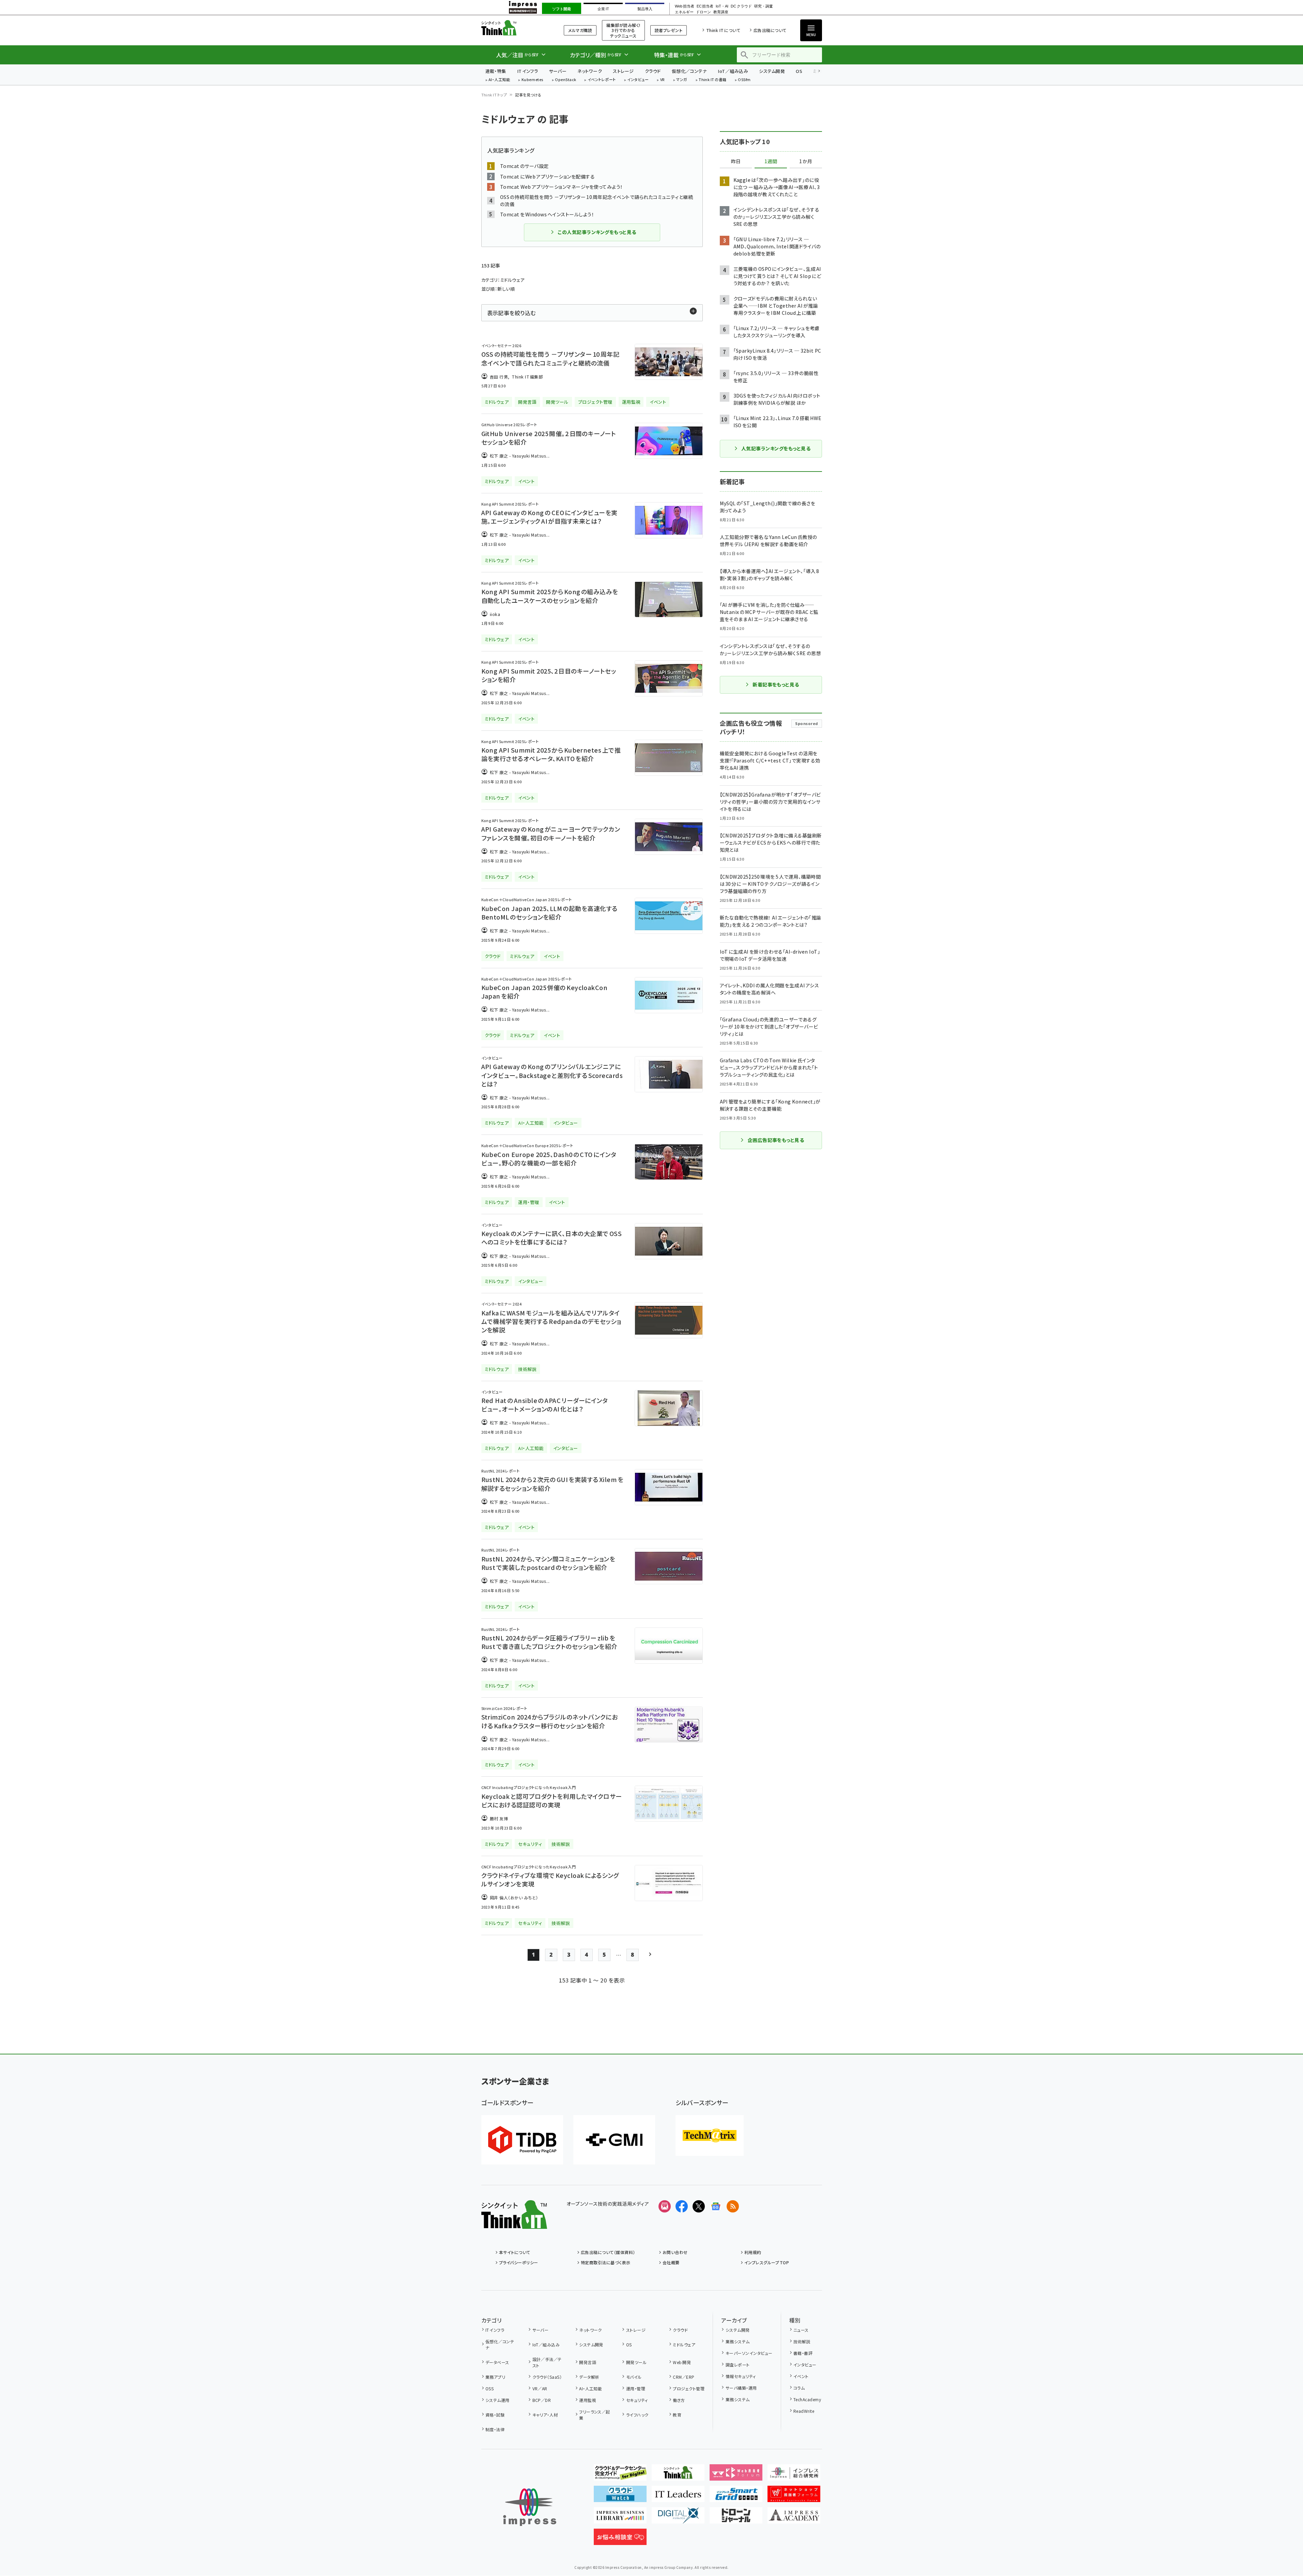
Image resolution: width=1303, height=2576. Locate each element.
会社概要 (671, 2262)
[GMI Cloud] (614, 2140)
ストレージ (623, 71)
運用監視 (588, 2400)
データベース (497, 2362)
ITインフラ (528, 71)
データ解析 (589, 2377)
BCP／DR (542, 2400)
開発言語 (588, 2362)
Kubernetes (533, 80)
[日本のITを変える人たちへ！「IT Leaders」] (678, 2497)
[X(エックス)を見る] (699, 2206)
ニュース (801, 2330)
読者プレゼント (669, 30)
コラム (799, 2388)
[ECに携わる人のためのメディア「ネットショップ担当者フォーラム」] (794, 2497)
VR (663, 80)
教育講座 (721, 12)
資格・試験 (495, 2415)
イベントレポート (602, 80)
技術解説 (802, 2341)
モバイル (634, 2377)
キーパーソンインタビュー (749, 2353)
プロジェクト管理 (689, 2388)
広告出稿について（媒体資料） (608, 2252)
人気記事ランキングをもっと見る (776, 448)
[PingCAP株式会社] (522, 2140)
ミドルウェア (684, 2344)
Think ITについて (723, 30)
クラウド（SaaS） (547, 2377)
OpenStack (565, 80)
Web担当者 (684, 6)
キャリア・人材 (545, 2415)
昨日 (736, 161)
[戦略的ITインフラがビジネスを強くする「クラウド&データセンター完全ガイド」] (620, 2475)
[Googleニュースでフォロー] (716, 2206)
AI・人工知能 (499, 80)
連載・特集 (496, 71)
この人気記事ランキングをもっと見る (597, 232)
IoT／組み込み (733, 71)
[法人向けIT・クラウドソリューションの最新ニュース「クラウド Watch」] (620, 2497)
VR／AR (540, 2388)
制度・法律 (495, 2429)
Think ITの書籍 (713, 80)
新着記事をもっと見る (776, 684)
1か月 (806, 161)
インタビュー (638, 80)
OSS (490, 2388)
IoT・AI (722, 6)
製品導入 (645, 9)
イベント (801, 2376)
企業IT (603, 9)
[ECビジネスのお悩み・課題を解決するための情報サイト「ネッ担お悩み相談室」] (620, 2540)
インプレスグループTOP (767, 2262)
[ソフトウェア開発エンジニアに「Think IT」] (678, 2475)
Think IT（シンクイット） (514, 28)
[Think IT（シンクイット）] (514, 2223)
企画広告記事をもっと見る (776, 1140)
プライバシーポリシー (519, 2262)
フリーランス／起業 (595, 2415)
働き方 (679, 2400)
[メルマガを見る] (665, 2206)
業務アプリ (495, 2377)
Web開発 (682, 2362)
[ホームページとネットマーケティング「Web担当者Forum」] (736, 2475)
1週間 (771, 161)
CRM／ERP (684, 2377)
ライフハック (637, 2415)
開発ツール (636, 2362)
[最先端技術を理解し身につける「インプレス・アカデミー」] (794, 2518)
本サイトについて (515, 2252)
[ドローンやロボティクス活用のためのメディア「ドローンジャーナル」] (736, 2518)
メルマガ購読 (580, 30)
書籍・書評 (803, 2353)
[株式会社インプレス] (530, 2507)
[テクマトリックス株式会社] (710, 2135)
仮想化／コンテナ (689, 71)
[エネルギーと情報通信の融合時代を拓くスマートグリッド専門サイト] (736, 2497)
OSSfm (744, 80)
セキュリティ (637, 2400)
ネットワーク (590, 71)
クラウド (653, 71)
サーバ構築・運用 (741, 2388)
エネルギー (684, 12)
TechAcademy (807, 2399)
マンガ (682, 80)
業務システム (738, 2341)
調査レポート (738, 2365)
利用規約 (753, 2252)
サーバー (558, 71)
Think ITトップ (494, 95)
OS (799, 71)
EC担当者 (705, 6)
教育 (677, 2415)
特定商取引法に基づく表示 (606, 2262)
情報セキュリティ (741, 2376)
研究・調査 (764, 6)
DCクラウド (741, 6)
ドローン (703, 12)
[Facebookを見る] (682, 2206)
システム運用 (498, 2400)
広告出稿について (770, 30)
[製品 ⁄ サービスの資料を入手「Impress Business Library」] (620, 2518)
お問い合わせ (675, 2252)
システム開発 (772, 71)
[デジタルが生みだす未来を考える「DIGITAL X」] (678, 2518)
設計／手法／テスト (547, 2362)
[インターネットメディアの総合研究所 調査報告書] (794, 2475)
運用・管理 (636, 2388)
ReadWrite (804, 2411)
